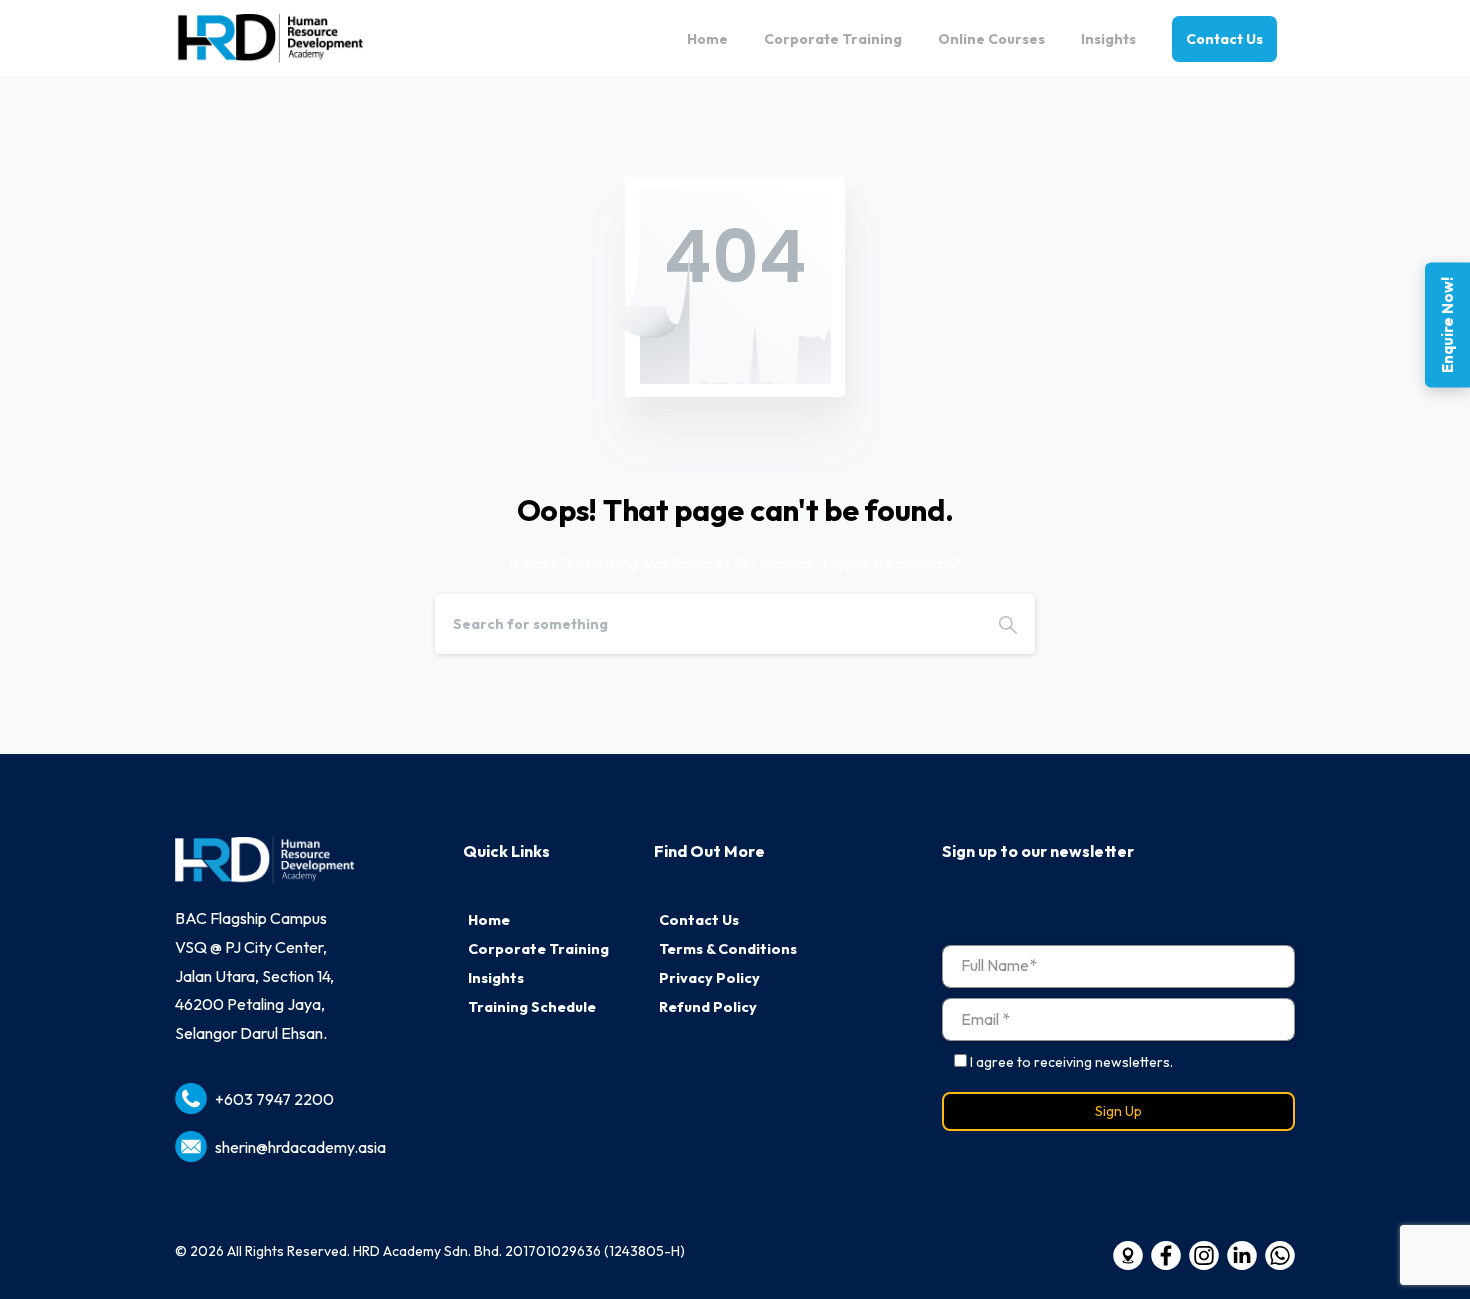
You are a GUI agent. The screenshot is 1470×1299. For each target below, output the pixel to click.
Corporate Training (538, 949)
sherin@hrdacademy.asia (300, 1147)
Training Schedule (532, 1007)
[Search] (1008, 624)
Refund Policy (708, 1007)
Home (489, 920)
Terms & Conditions (728, 949)
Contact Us (699, 920)
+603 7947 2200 (274, 1099)
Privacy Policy (709, 978)
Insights (496, 978)
